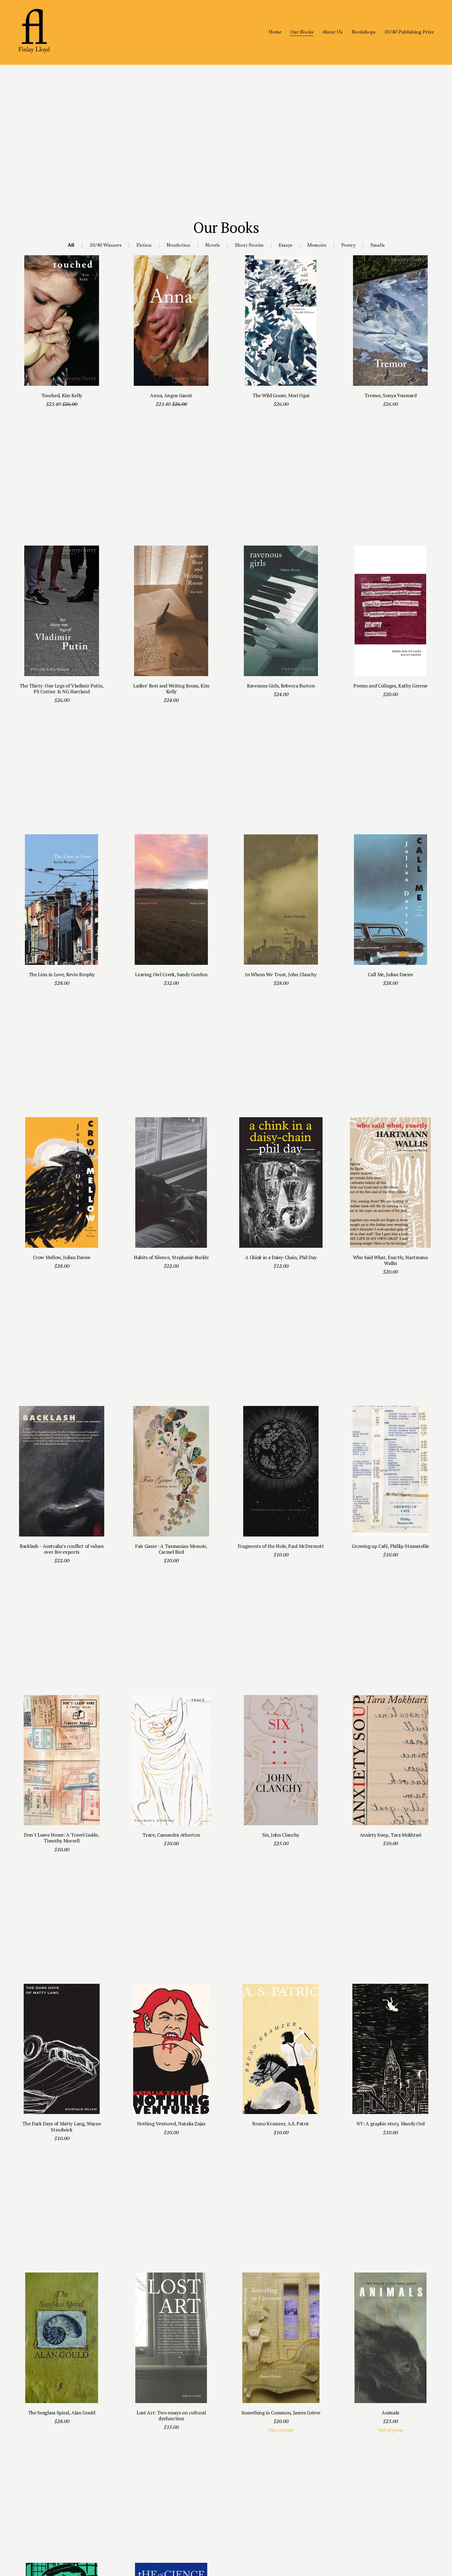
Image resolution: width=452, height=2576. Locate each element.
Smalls (378, 245)
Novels (213, 245)
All (71, 245)
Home (275, 32)
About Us (332, 32)
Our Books (302, 32)
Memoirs (317, 245)
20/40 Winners (105, 245)
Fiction (144, 245)
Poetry (348, 245)
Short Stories (249, 245)
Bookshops (364, 32)
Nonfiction (178, 245)
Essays (285, 245)
